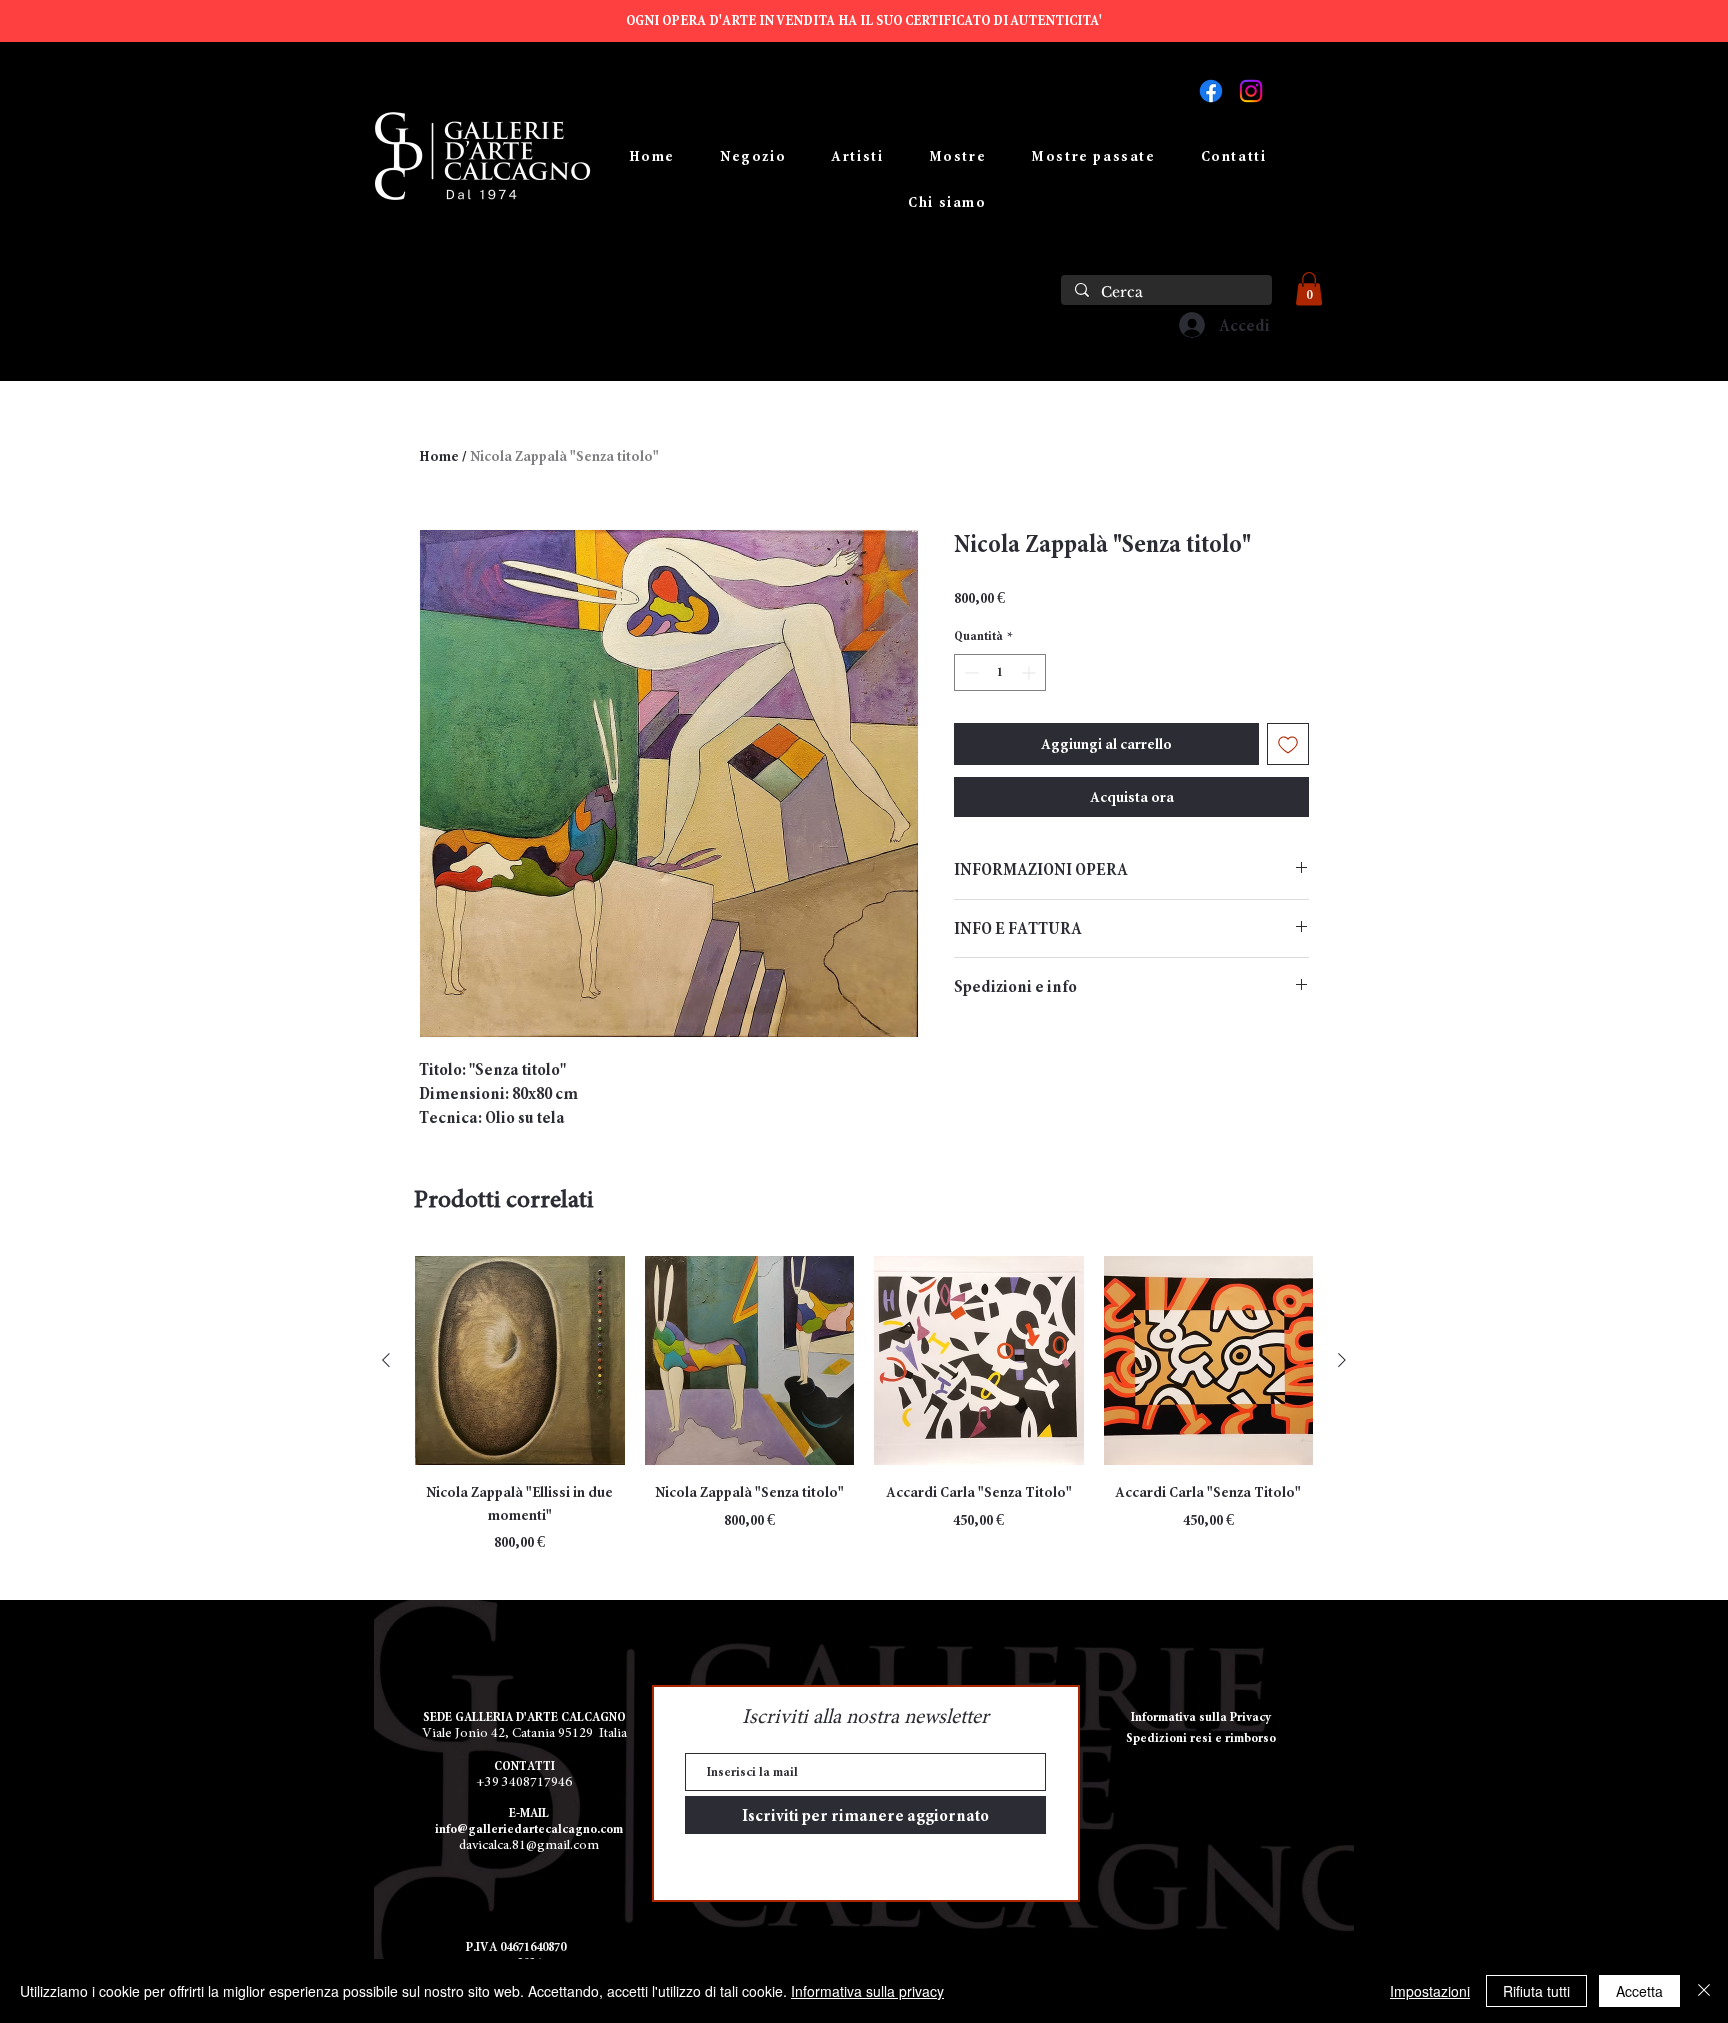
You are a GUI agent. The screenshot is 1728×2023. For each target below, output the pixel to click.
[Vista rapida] (520, 1361)
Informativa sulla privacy (867, 1991)
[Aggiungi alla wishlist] (1288, 744)
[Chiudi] (1704, 1991)
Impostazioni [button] (1430, 1991)
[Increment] (1030, 672)
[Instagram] (1251, 91)
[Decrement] (969, 672)
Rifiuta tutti (1536, 1991)
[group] (864, 1405)
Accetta (1639, 1991)
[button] (1309, 288)
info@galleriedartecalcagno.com (529, 1829)
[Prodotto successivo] (1342, 1360)
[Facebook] (1211, 91)
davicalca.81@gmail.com (529, 1846)
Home (439, 456)
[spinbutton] (1000, 672)
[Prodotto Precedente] (386, 1360)
